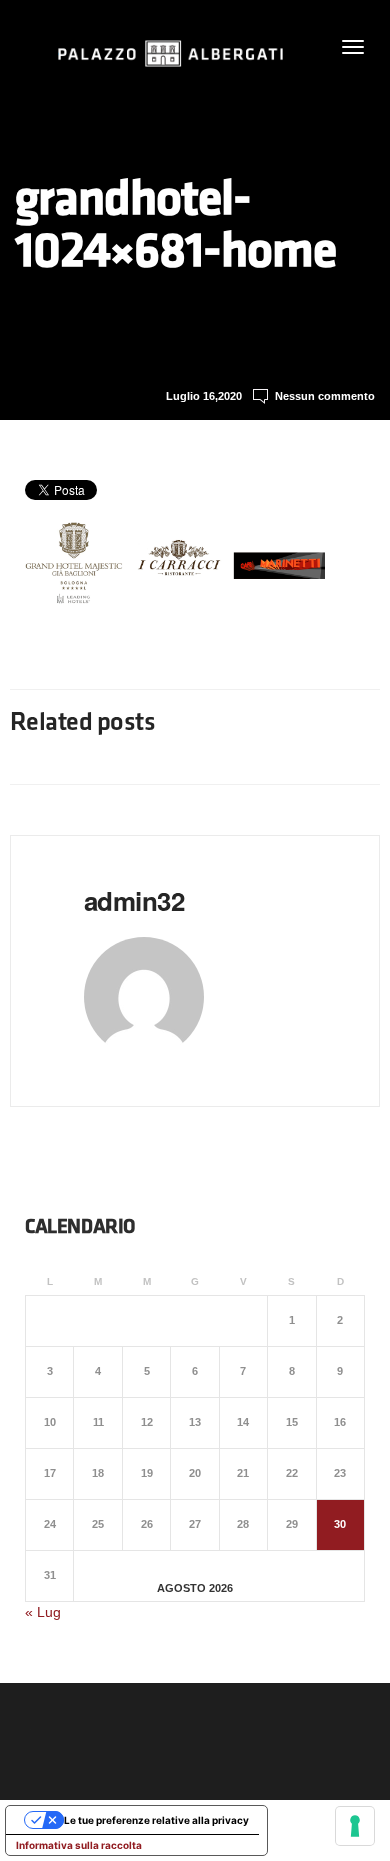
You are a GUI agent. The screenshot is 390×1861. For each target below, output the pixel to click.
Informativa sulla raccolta (79, 1845)
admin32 (134, 900)
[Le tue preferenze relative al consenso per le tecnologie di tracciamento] (355, 1826)
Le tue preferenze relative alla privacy (156, 1820)
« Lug (43, 1612)
